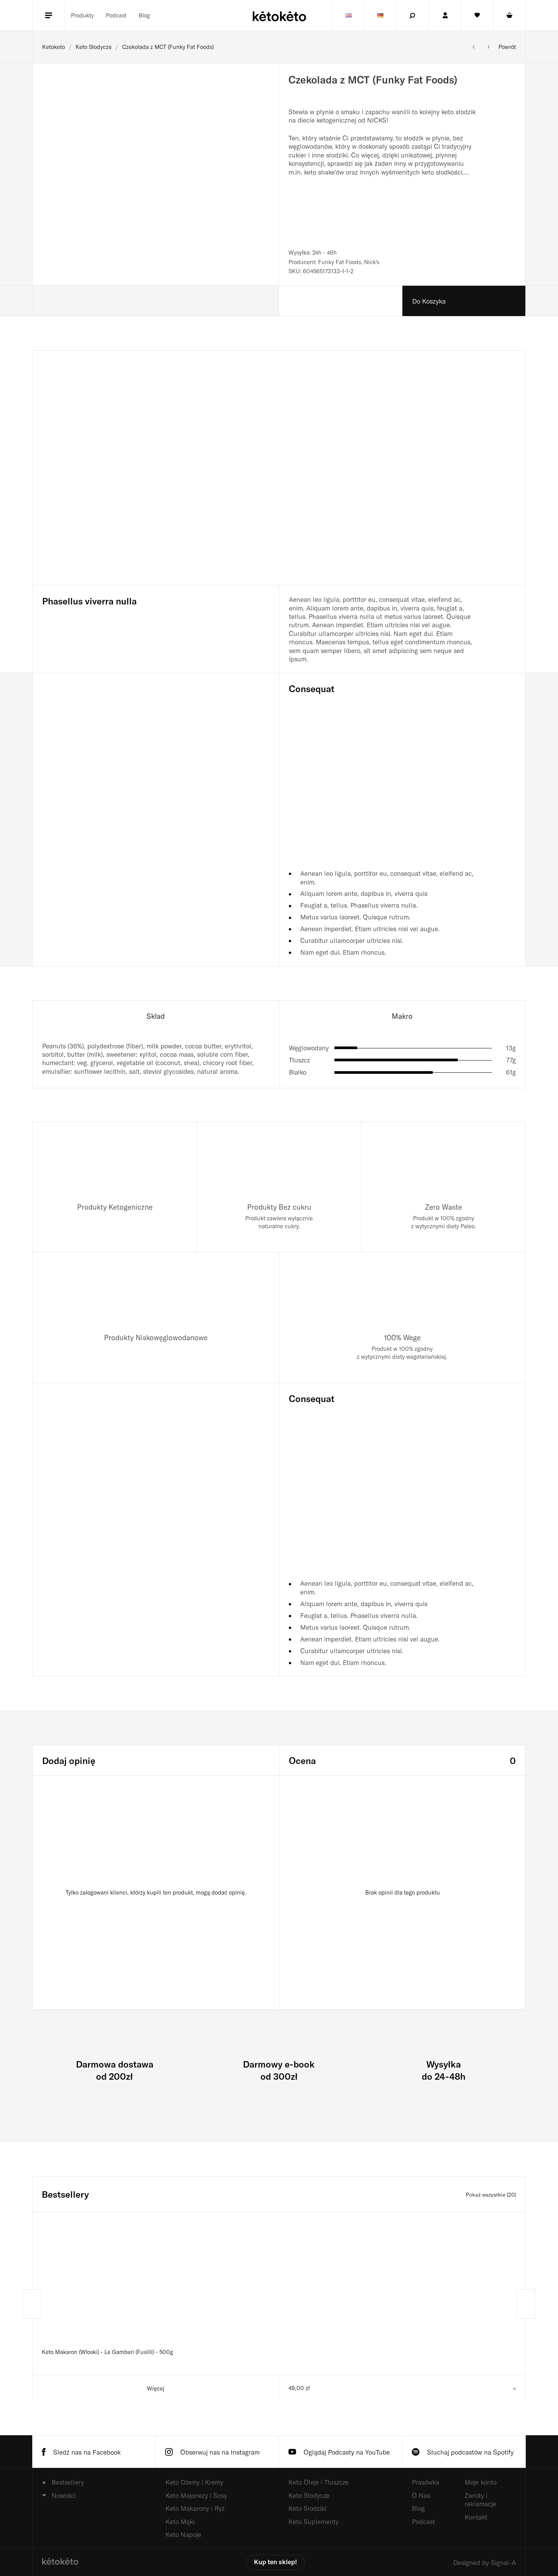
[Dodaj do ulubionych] (504, 85)
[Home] (60, 2562)
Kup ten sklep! (275, 2562)
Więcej (156, 2388)
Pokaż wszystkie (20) (491, 2194)
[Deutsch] (380, 15)
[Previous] (32, 2304)
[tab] (156, 1016)
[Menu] (49, 15)
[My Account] (445, 15)
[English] (348, 15)
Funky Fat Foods (340, 262)
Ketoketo (54, 47)
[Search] (413, 15)
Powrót (507, 47)
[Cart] (509, 15)
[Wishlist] (477, 15)
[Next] (526, 2304)
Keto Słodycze (94, 47)
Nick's (372, 262)
